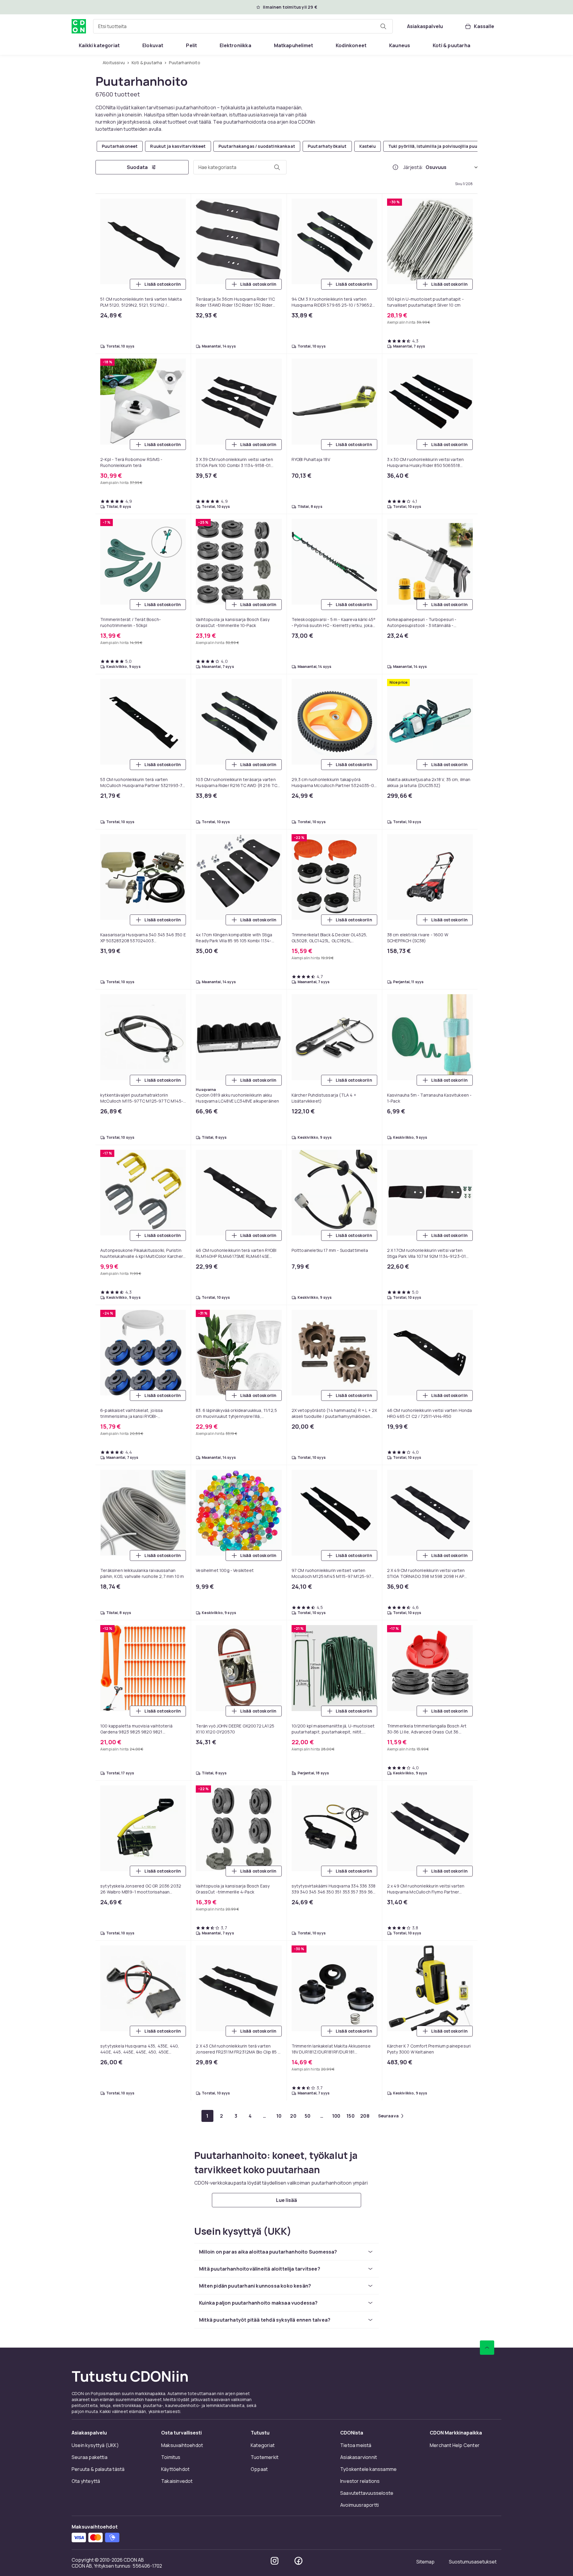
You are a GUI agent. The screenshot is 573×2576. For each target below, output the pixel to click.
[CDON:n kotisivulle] (79, 26)
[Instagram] (275, 2561)
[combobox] (243, 26)
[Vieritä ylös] (487, 2348)
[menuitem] (99, 45)
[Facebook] (298, 2561)
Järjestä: (413, 167)
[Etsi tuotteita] (383, 26)
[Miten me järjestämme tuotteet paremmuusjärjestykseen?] (395, 167)
